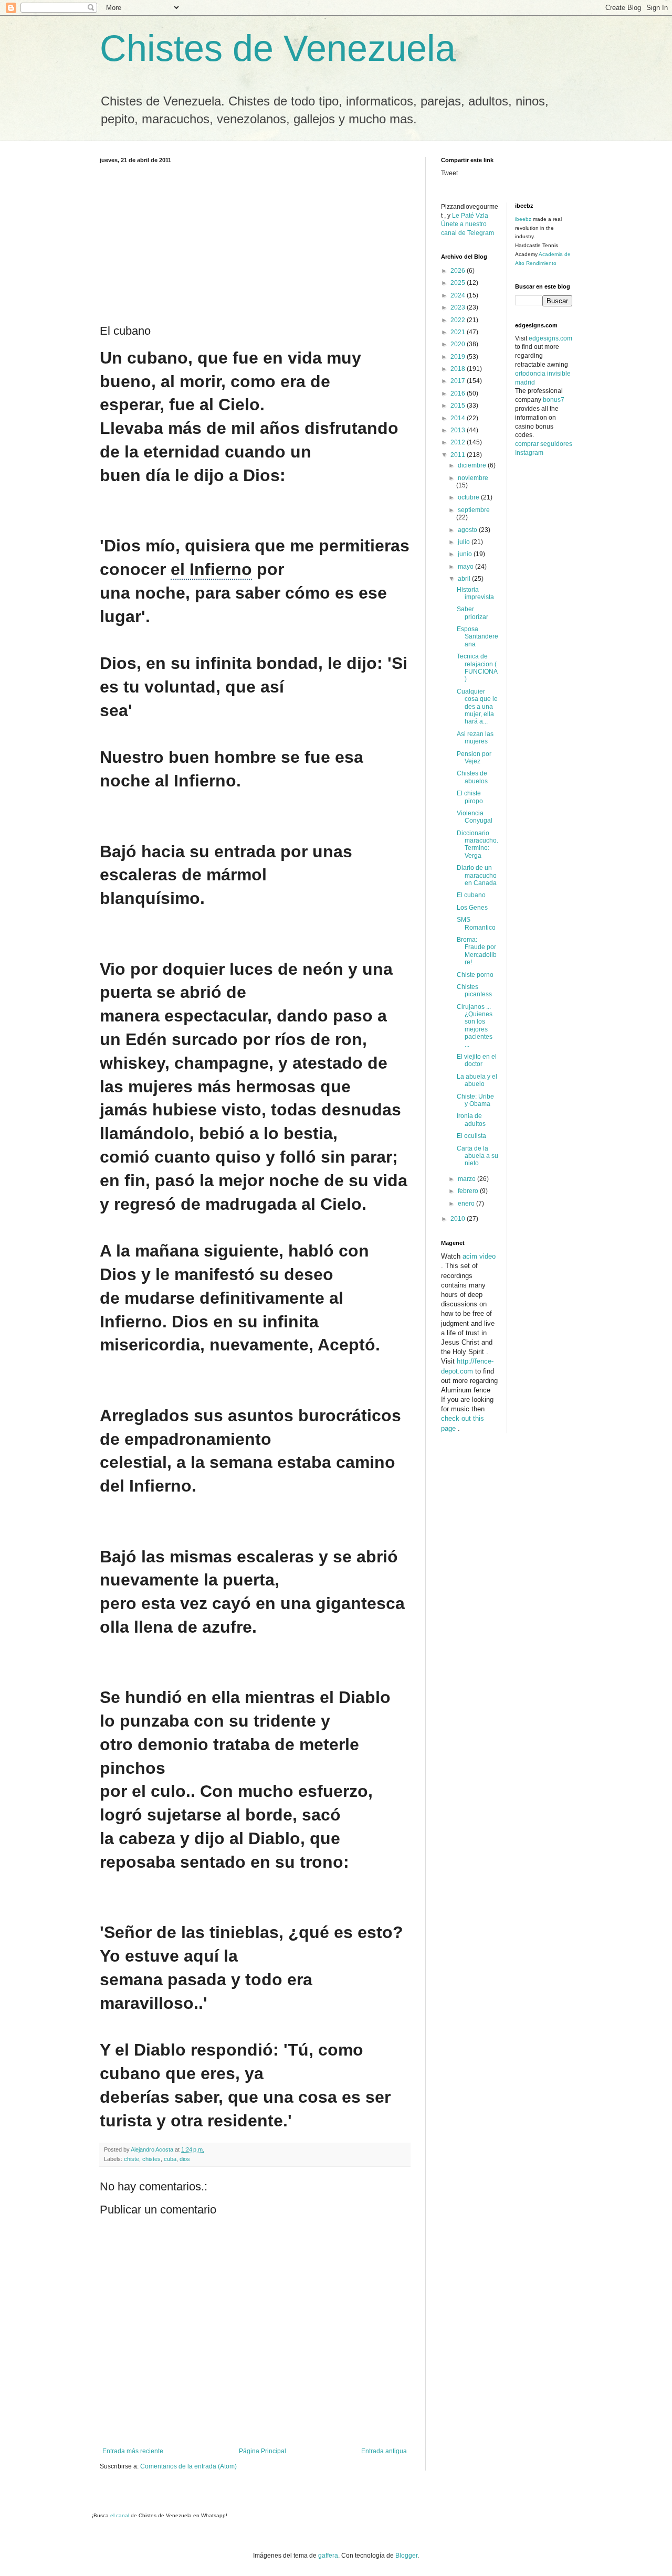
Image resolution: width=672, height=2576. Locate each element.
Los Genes (472, 908)
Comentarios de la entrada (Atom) (188, 2466)
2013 (459, 430)
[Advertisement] (255, 242)
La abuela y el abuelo (477, 1080)
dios (185, 2159)
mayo (466, 567)
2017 (459, 381)
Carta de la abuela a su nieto (477, 1156)
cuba (170, 2159)
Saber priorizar (472, 613)
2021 (459, 332)
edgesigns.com (550, 338)
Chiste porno (475, 975)
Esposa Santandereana (477, 637)
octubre (469, 497)
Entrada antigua (384, 2451)
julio (465, 542)
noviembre (473, 478)
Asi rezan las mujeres (475, 738)
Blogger (406, 2556)
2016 (459, 393)
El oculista (471, 1136)
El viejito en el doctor (477, 1060)
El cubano (471, 895)
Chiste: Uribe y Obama (475, 1100)
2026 (459, 271)
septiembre (474, 510)
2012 (459, 442)
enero (467, 1204)
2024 (459, 295)
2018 (459, 369)
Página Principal (262, 2451)
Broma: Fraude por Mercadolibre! (477, 951)
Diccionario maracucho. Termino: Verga (477, 844)
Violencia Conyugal (475, 817)
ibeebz (523, 219)
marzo (468, 1179)
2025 (459, 283)
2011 (459, 455)
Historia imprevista (475, 593)
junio (466, 554)
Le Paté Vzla (470, 216)
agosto (468, 530)
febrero (469, 1191)
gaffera (328, 2556)
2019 (459, 357)
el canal (120, 2515)
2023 (459, 307)
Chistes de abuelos (472, 777)
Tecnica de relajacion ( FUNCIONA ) (477, 668)
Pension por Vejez (474, 758)
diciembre (473, 465)
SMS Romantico (476, 923)
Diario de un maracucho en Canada (477, 875)
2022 (459, 320)
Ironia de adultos (471, 1120)
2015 (459, 406)
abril (465, 579)
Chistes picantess (474, 991)
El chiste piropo (470, 797)
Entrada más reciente (133, 2451)
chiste (132, 2159)
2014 (459, 418)
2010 (459, 1219)
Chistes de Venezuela (278, 48)
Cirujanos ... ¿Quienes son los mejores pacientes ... (475, 1026)
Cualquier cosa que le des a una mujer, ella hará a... (477, 707)
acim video (479, 1256)
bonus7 (554, 400)
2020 (459, 344)
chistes (151, 2159)
